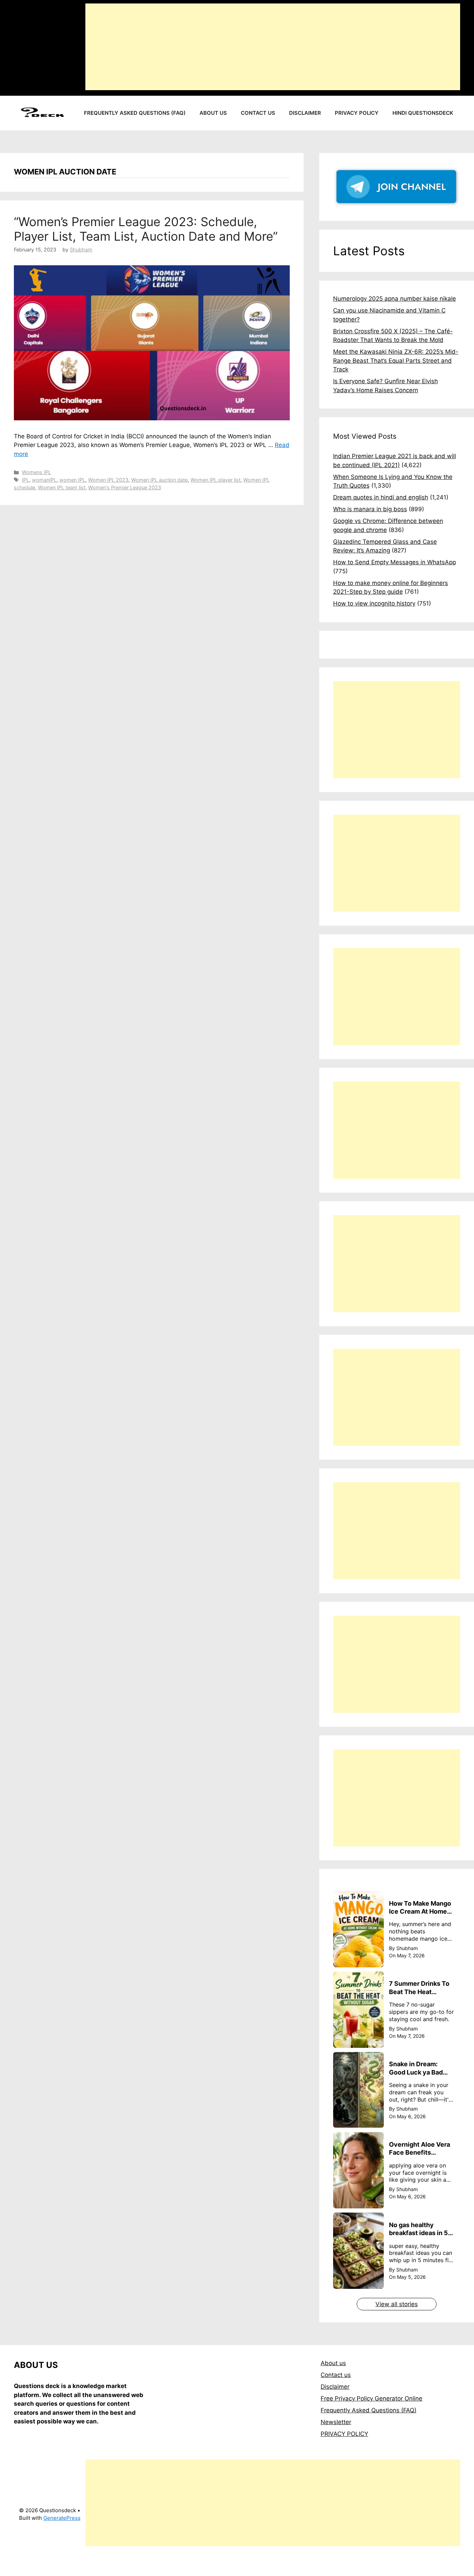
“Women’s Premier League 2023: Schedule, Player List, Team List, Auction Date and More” (146, 229)
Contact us (258, 113)
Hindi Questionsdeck (423, 113)
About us (213, 113)
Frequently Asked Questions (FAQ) (135, 113)
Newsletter (336, 2422)
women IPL (72, 480)
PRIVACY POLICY (344, 2434)
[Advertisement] (273, 47)
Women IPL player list (215, 480)
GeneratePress (62, 2518)
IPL (26, 480)
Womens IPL (36, 472)
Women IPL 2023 (108, 480)
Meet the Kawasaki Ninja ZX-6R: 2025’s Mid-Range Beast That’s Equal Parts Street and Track (396, 360)
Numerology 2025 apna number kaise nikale (395, 299)
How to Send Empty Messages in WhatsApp (395, 562)
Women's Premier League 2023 (125, 487)
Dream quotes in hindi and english (381, 497)
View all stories (397, 2304)
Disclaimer (305, 113)
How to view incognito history (374, 603)
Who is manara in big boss (370, 509)
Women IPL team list (62, 487)
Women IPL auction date (159, 480)
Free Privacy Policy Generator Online (371, 2398)
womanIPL (44, 480)
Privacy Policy (357, 113)
